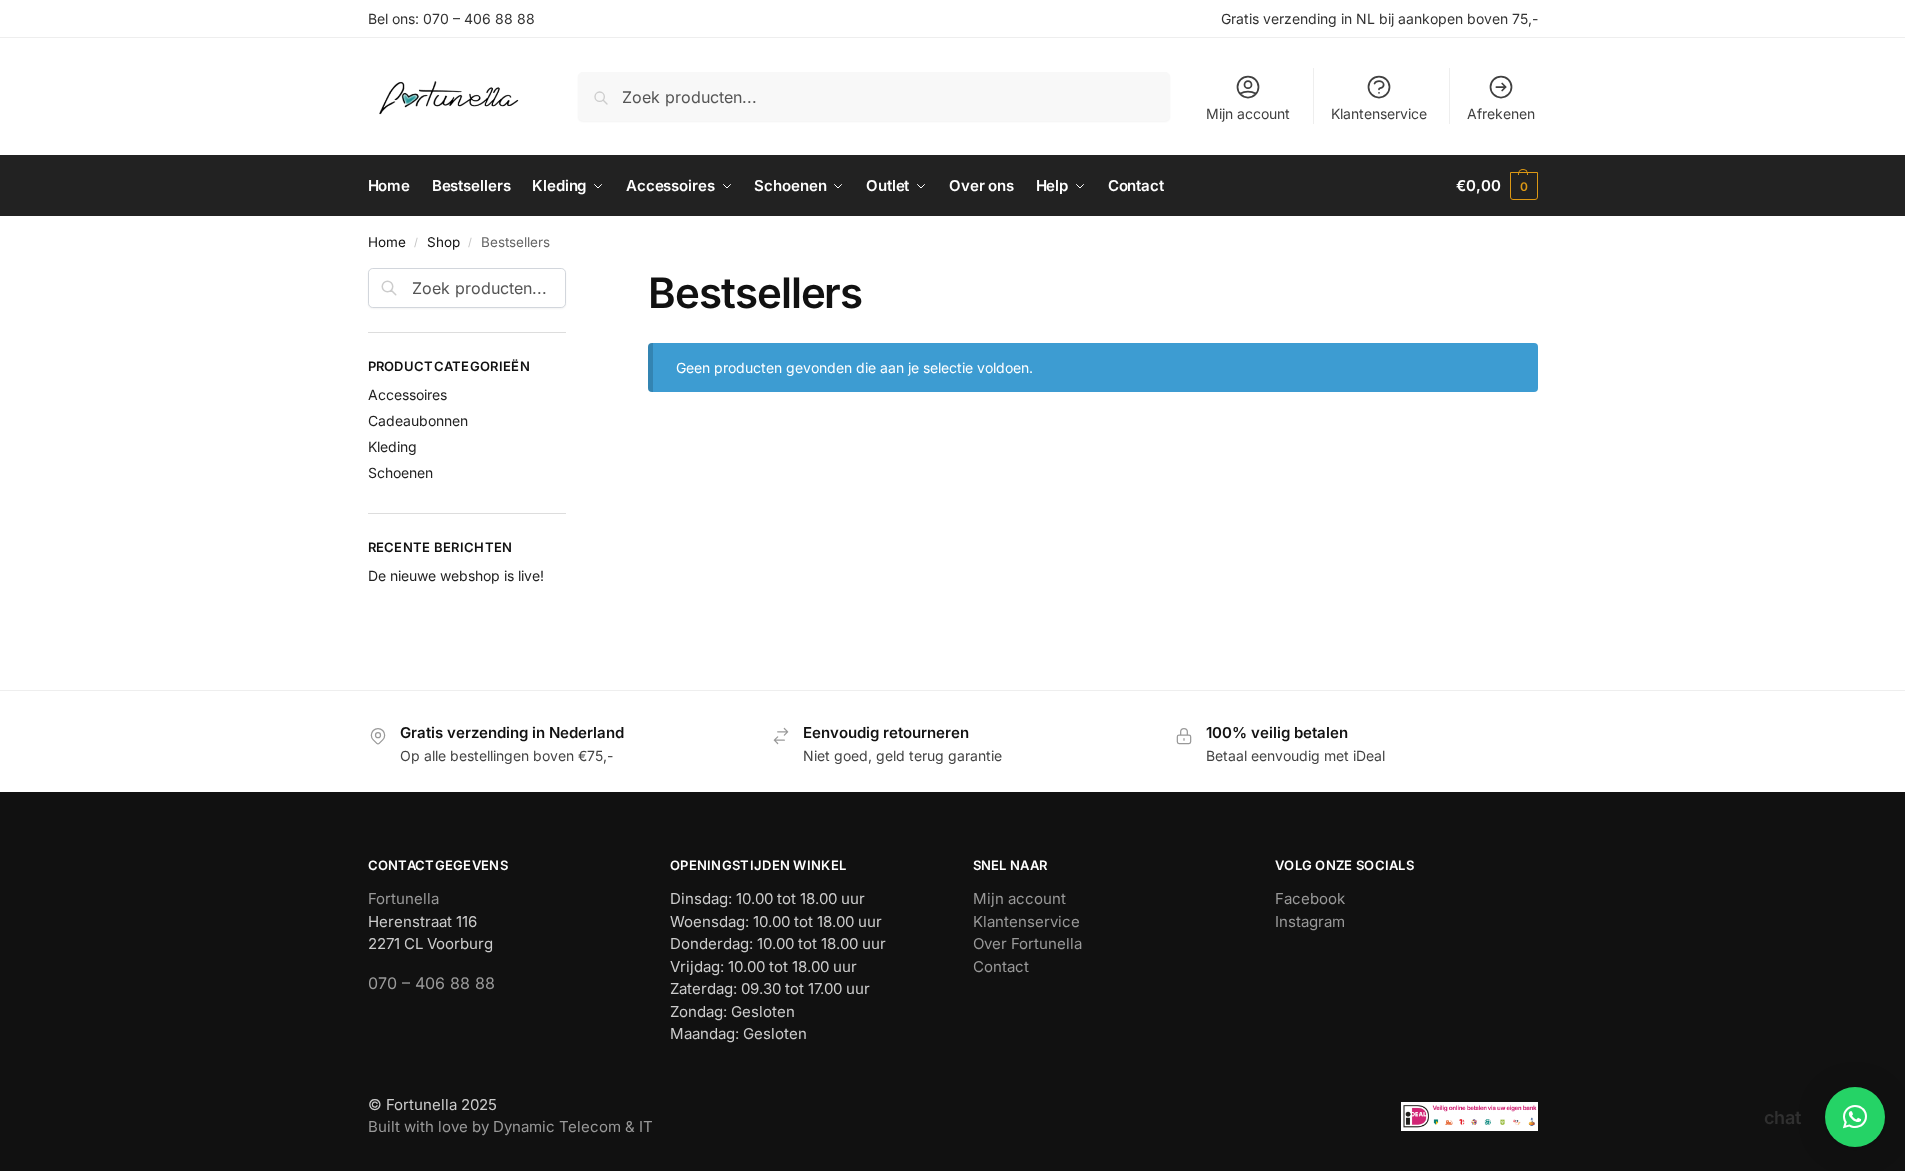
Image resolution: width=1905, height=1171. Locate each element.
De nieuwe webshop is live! (456, 575)
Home (387, 242)
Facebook (1310, 898)
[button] (1496, 186)
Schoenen (400, 472)
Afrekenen (1501, 113)
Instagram (1310, 921)
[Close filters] (572, 280)
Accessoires (407, 394)
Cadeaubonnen (418, 420)
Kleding (392, 446)
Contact (1001, 966)
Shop (443, 242)
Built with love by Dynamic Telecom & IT (510, 1126)
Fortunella (403, 898)
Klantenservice (1379, 113)
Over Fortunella (1027, 943)
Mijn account (1248, 113)
